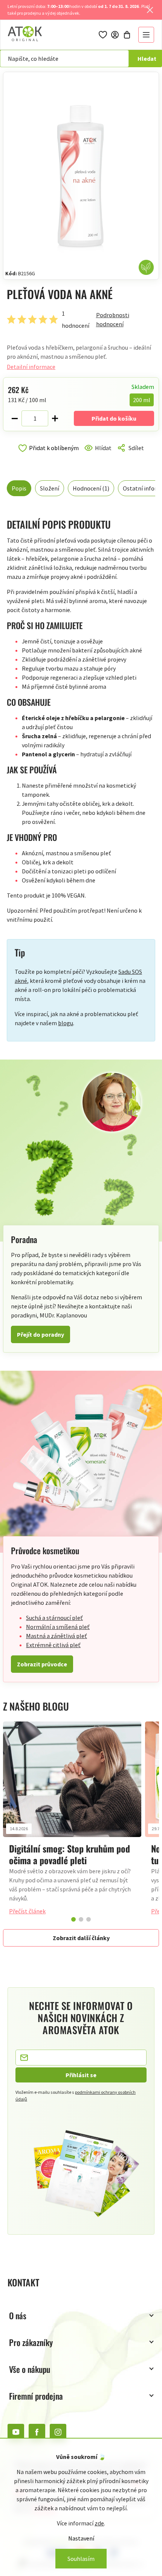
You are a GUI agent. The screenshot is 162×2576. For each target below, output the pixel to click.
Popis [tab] (19, 488)
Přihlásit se (81, 2075)
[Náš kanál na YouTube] (16, 2432)
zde (99, 2523)
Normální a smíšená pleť (58, 1627)
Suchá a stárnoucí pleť (54, 1618)
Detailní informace (31, 367)
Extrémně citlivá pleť (53, 1645)
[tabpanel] (72, 1822)
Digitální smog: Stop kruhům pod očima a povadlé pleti (70, 1854)
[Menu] (146, 35)
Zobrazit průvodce (42, 1664)
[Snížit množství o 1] (15, 418)
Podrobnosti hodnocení (113, 319)
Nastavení (81, 2538)
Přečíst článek (27, 1911)
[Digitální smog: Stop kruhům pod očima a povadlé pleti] (72, 1779)
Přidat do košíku (114, 418)
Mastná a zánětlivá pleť (57, 1636)
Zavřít (39, 457)
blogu (66, 1023)
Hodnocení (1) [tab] (91, 488)
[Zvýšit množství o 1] (55, 418)
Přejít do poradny (40, 1334)
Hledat (147, 59)
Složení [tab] (50, 488)
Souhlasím (81, 2559)
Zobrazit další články (81, 1938)
